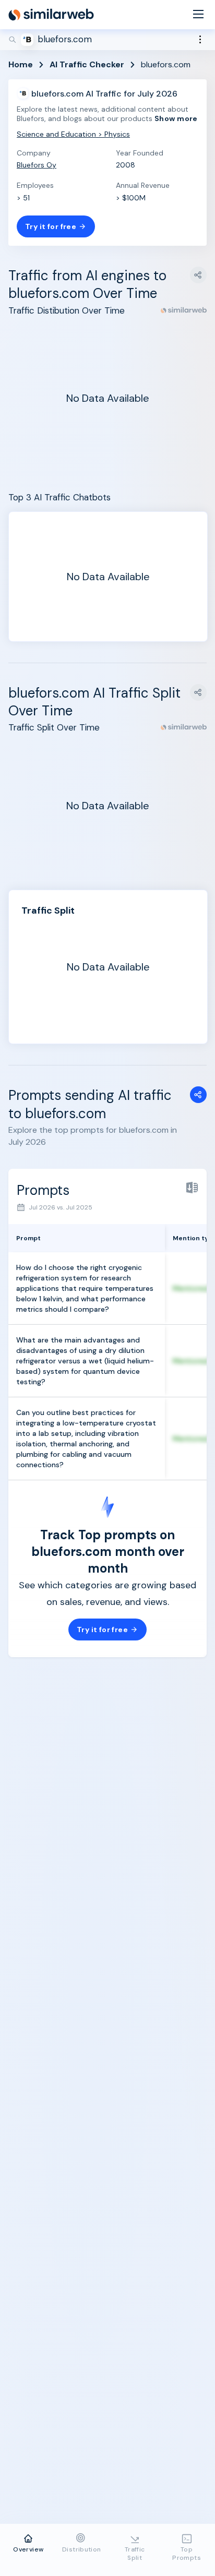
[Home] (51, 15)
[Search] (107, 40)
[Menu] (198, 15)
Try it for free (51, 226)
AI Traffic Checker (87, 64)
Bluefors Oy (37, 165)
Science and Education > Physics (73, 134)
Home (21, 64)
